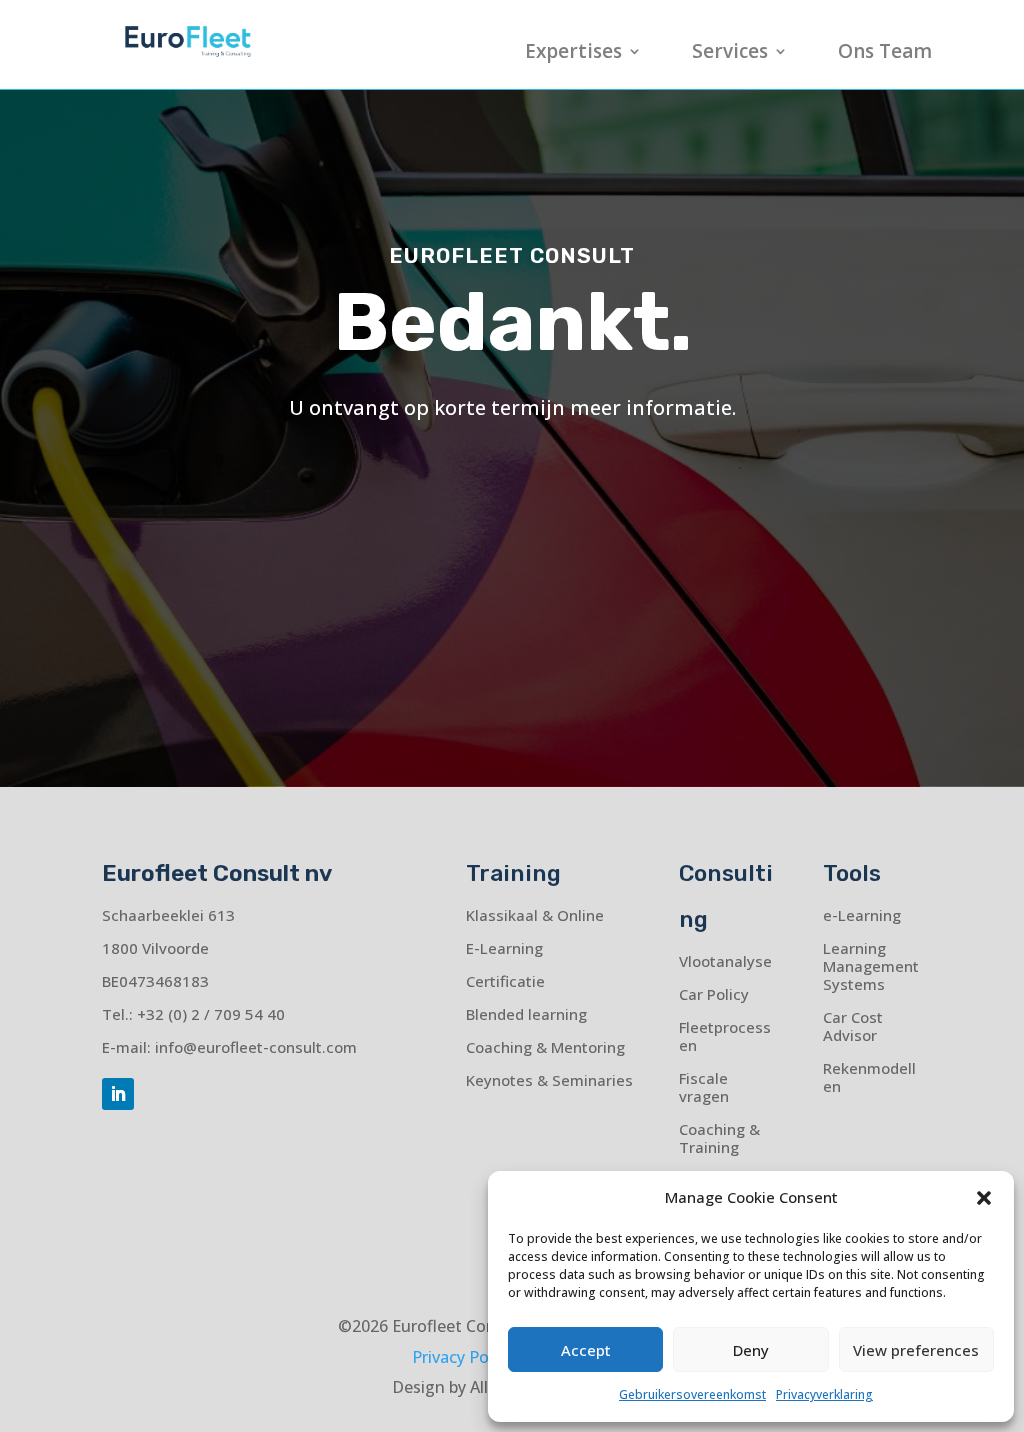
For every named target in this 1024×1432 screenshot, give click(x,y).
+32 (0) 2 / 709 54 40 (211, 1014)
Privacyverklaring (824, 1394)
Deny (751, 1350)
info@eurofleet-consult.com (256, 1047)
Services (730, 54)
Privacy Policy (462, 1357)
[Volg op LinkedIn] (118, 1094)
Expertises (573, 54)
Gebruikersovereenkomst (692, 1394)
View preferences (916, 1350)
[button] (984, 1198)
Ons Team (885, 54)
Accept (586, 1350)
